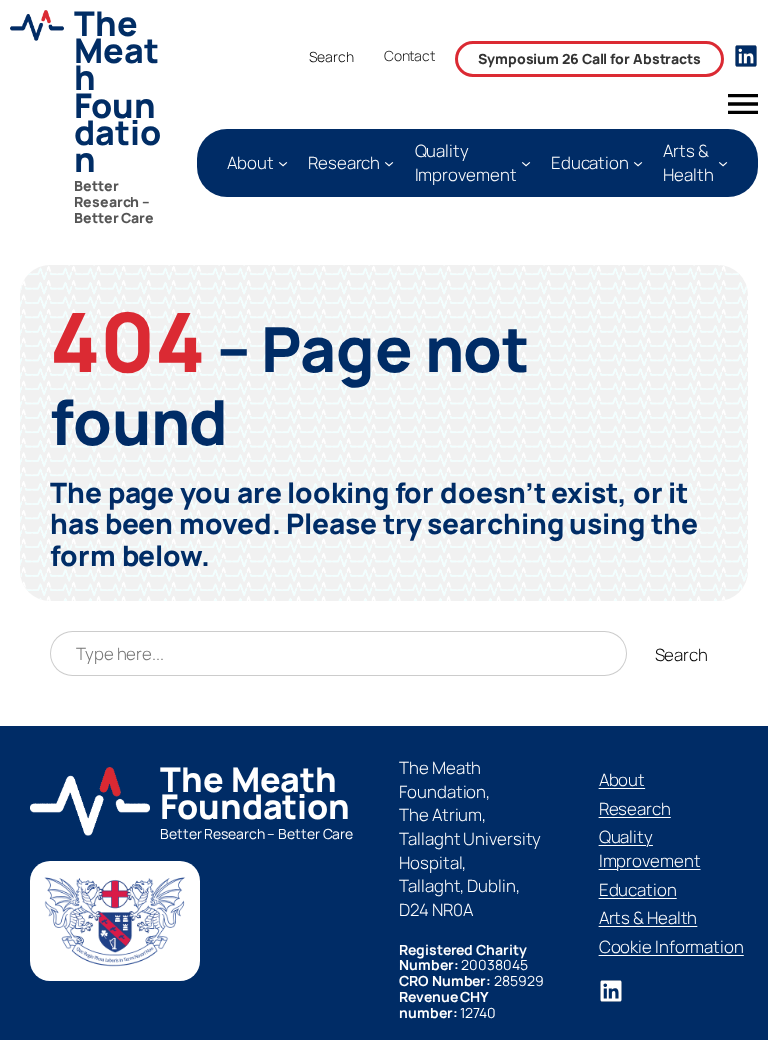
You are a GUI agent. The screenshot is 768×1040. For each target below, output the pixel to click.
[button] (409, 61)
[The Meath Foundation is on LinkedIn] (611, 991)
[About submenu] (283, 163)
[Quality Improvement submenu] (526, 163)
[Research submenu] (389, 163)
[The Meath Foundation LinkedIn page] (746, 56)
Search (331, 56)
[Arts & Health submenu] (723, 163)
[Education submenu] (638, 163)
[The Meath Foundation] (93, 117)
